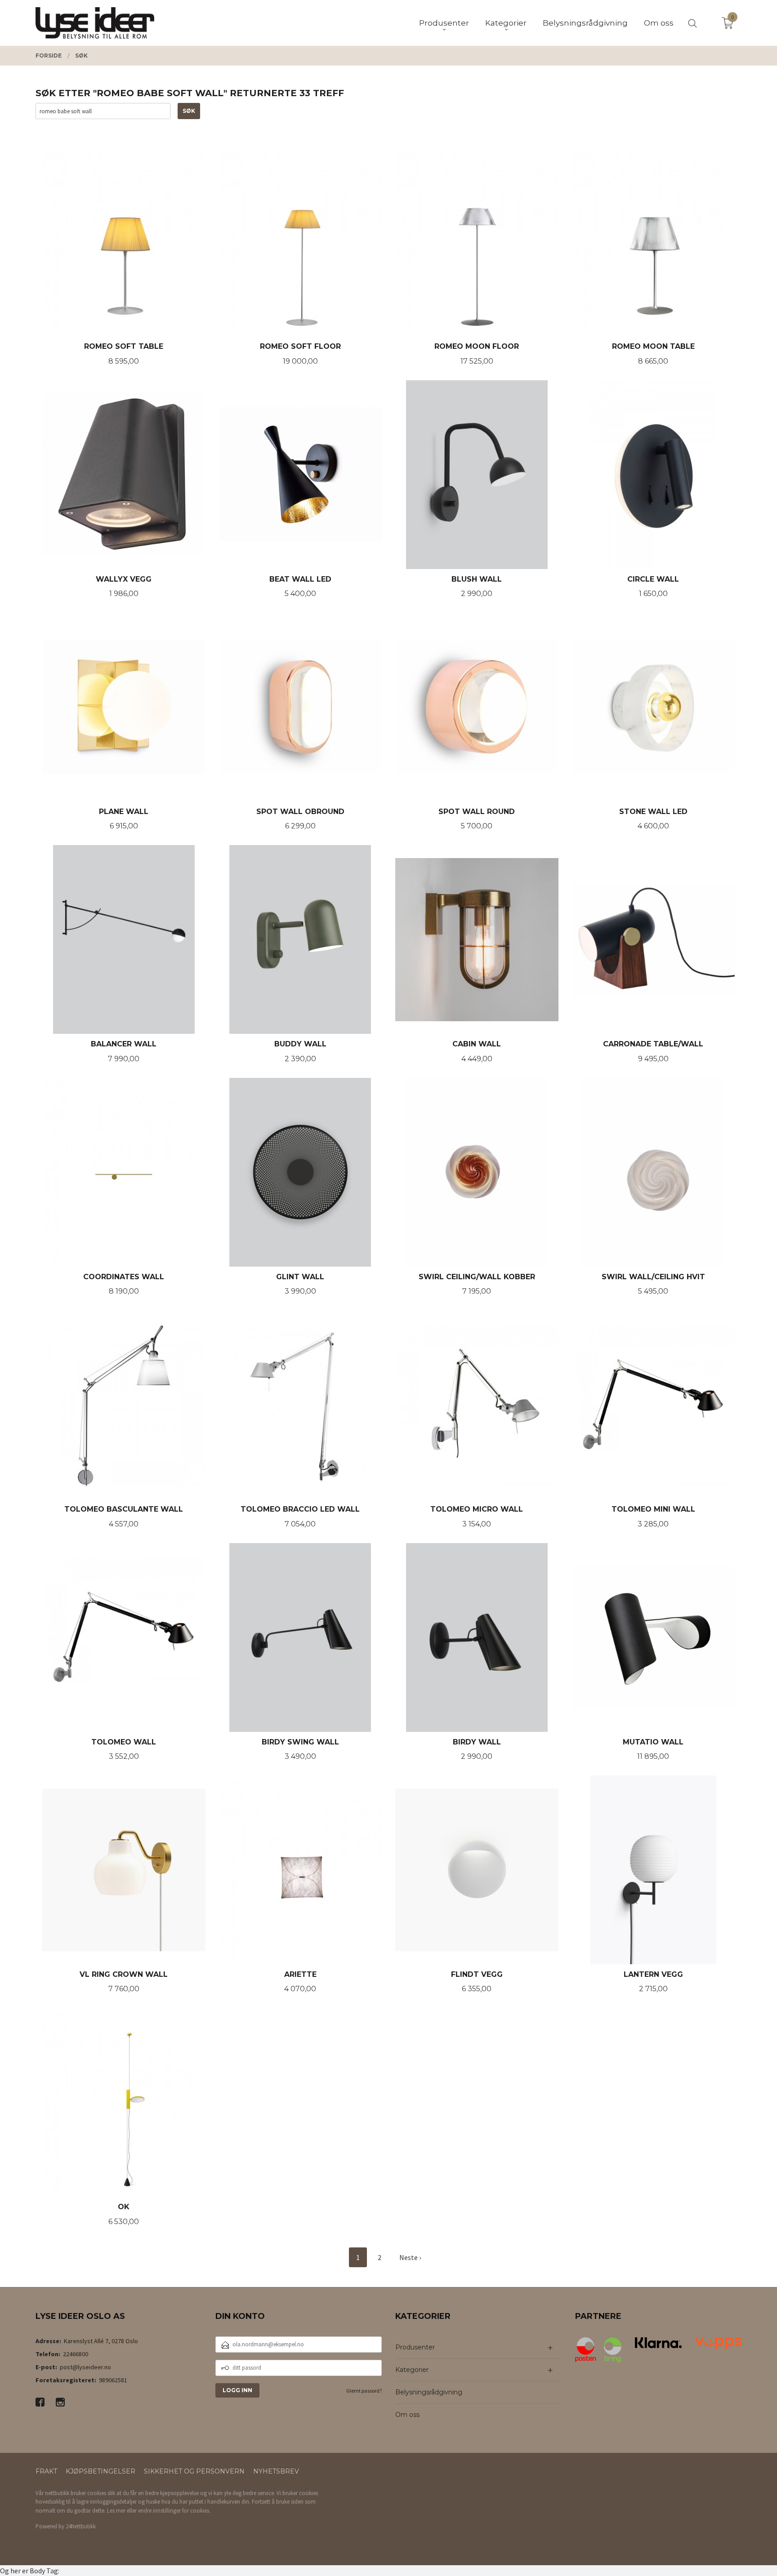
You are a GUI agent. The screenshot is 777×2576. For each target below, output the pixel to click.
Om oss (407, 2415)
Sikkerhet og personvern (194, 2471)
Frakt (46, 2471)
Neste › (410, 2257)
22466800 (76, 2354)
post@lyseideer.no (85, 2367)
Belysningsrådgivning (429, 2392)
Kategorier (412, 2370)
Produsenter (415, 2347)
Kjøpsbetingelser (100, 2471)
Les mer (116, 2511)
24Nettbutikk (81, 2526)
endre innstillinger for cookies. (174, 2511)
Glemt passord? (364, 2391)
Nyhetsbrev (276, 2471)
